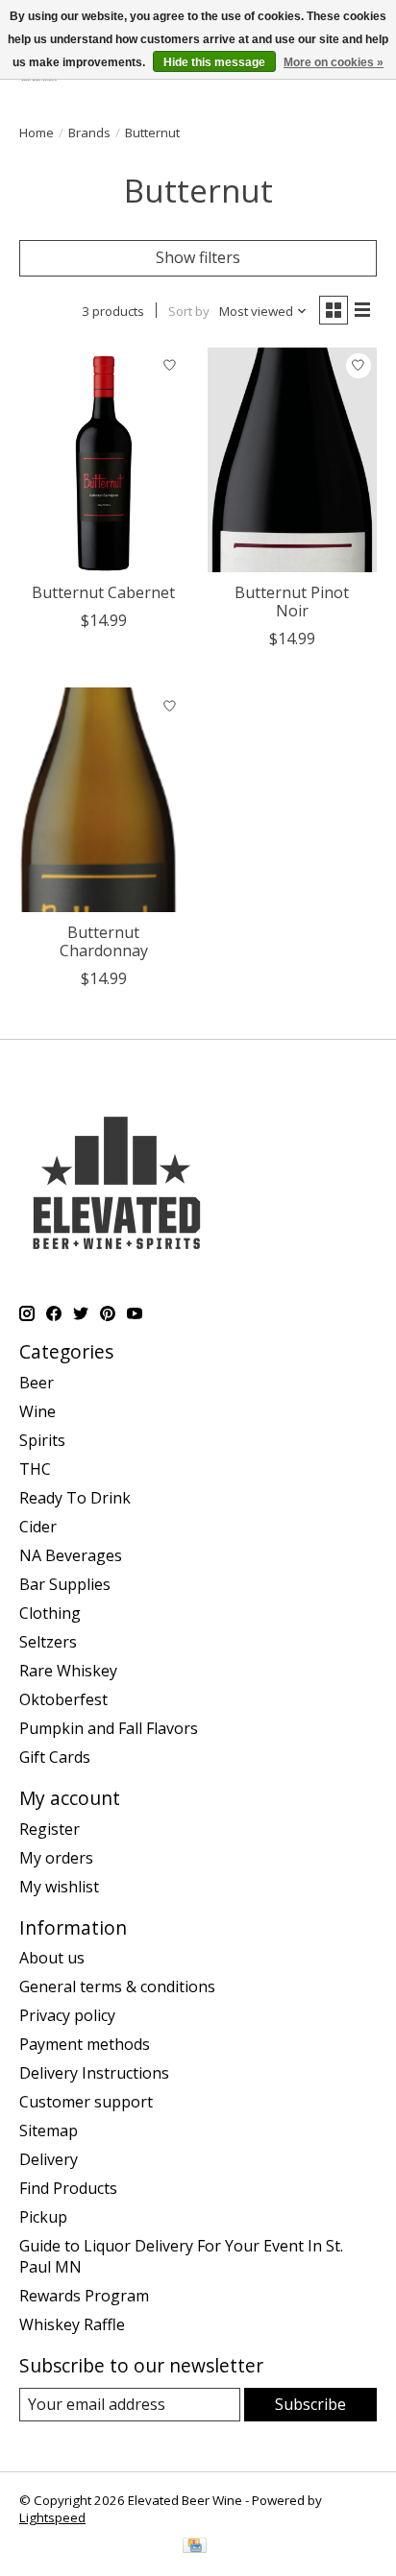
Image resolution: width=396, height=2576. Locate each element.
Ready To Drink (75, 1498)
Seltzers (48, 1642)
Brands (89, 132)
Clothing (50, 1613)
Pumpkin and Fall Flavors (109, 1728)
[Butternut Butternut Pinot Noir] (292, 460)
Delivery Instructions (94, 2073)
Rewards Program (84, 2296)
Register (49, 1829)
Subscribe (310, 2404)
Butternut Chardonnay (104, 941)
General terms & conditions (117, 1986)
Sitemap (49, 2131)
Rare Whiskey (68, 1671)
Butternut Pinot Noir (292, 602)
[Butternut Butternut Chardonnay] (104, 800)
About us (52, 1958)
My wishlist (59, 1887)
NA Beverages (71, 1555)
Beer (37, 1383)
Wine (37, 1411)
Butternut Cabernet (103, 592)
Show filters (198, 257)
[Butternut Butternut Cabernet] (104, 460)
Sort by (189, 311)
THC (35, 1469)
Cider (38, 1527)
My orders (56, 1858)
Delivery (49, 2159)
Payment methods (85, 2044)
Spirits (42, 1440)
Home (37, 132)
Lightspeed (52, 2517)
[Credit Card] (195, 2547)
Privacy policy (67, 2015)
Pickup (43, 2217)
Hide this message (214, 62)
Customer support (86, 2102)
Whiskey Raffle (72, 2324)
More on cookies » (334, 62)
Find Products (68, 2188)
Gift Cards (55, 1757)
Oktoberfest (63, 1699)
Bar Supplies (65, 1584)
